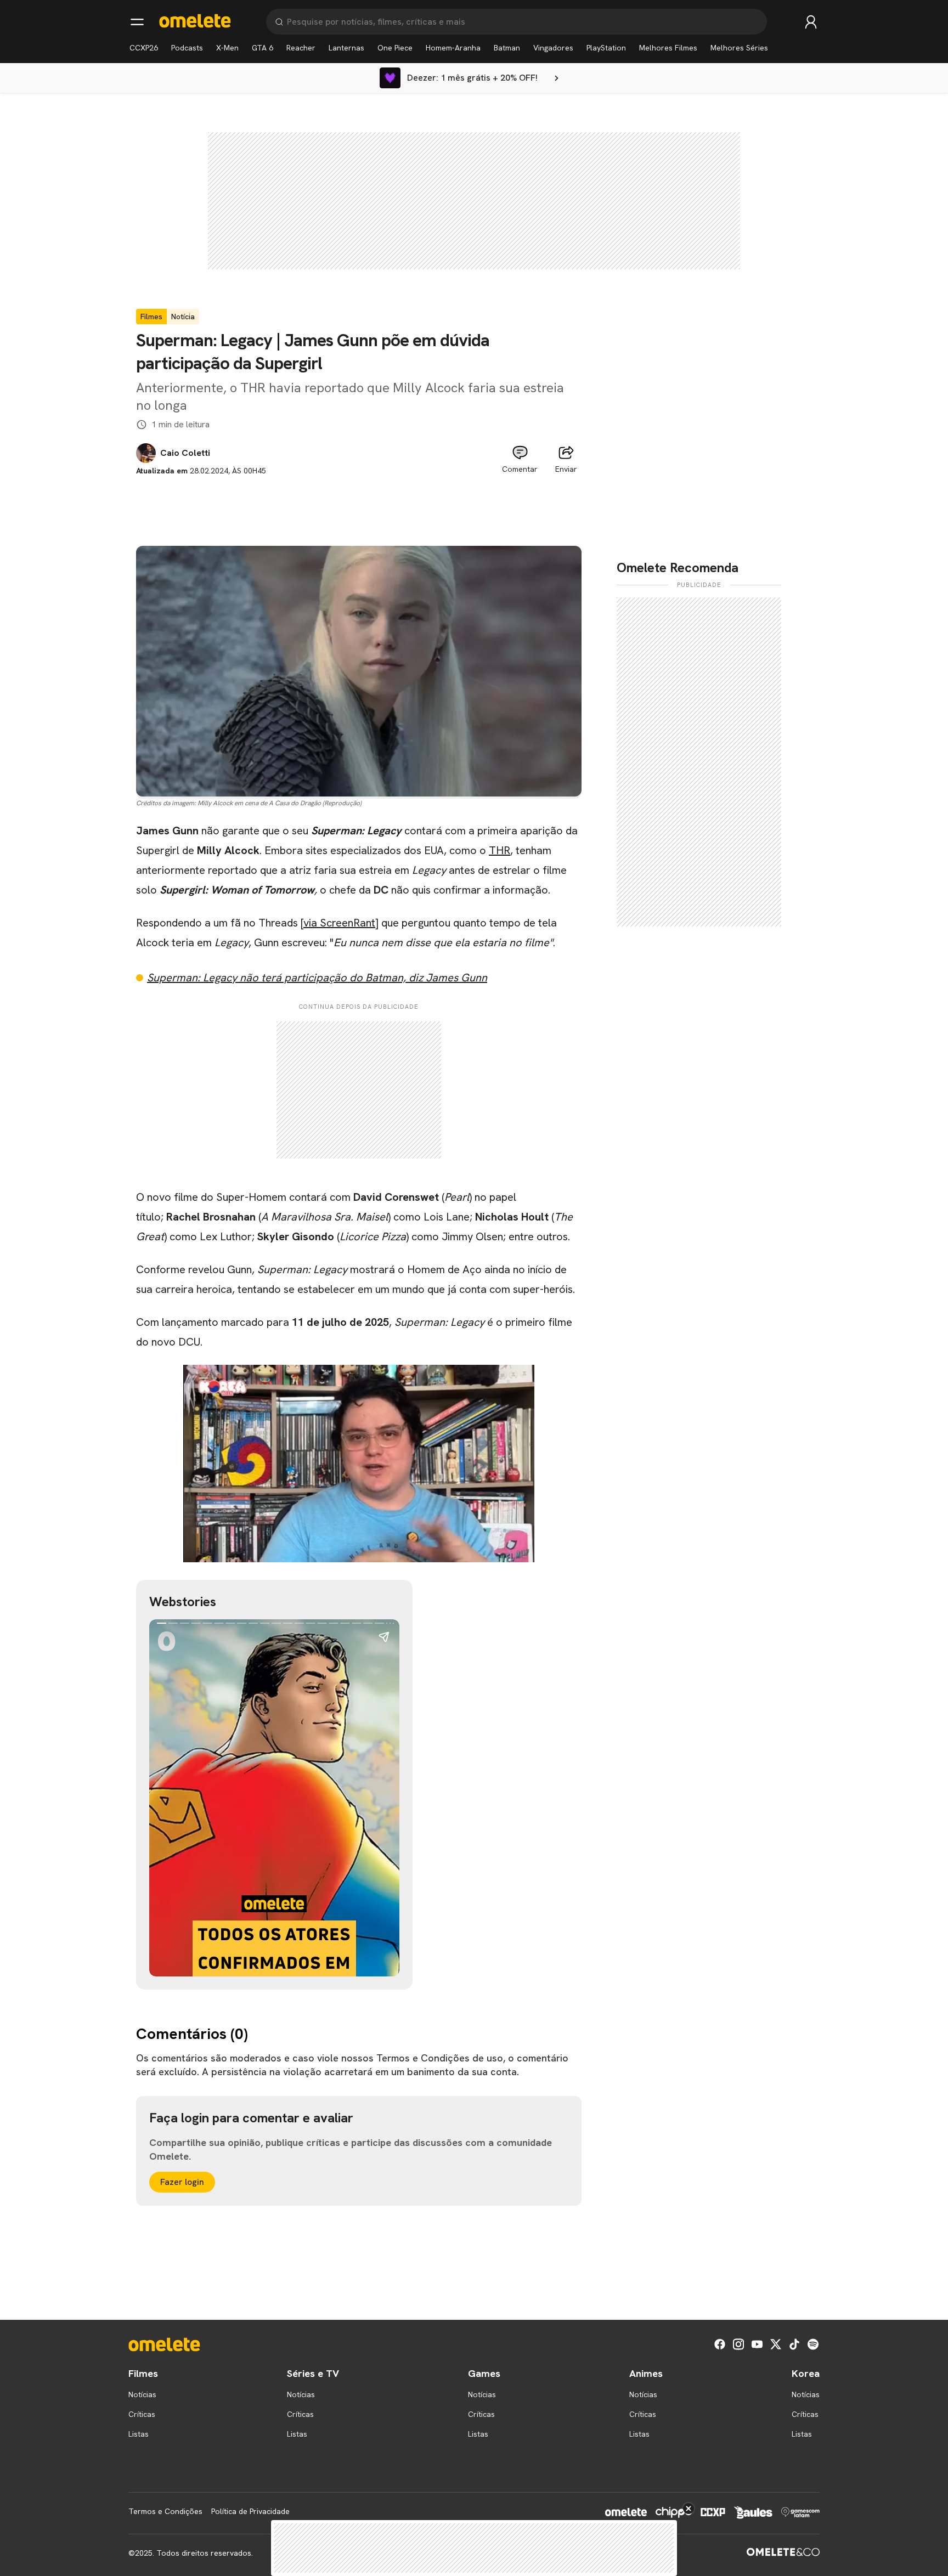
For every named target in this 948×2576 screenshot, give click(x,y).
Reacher (301, 48)
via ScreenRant (339, 923)
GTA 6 (263, 48)
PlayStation (606, 48)
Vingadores (553, 48)
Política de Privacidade (250, 2511)
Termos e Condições (165, 2511)
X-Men (227, 48)
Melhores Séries (739, 48)
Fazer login (182, 2182)
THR (500, 850)
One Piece (395, 48)
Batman (507, 48)
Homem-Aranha (453, 48)
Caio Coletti (185, 453)
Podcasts (187, 48)
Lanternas (346, 48)
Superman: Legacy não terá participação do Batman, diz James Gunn (317, 978)
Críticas (142, 2414)
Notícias (142, 2394)
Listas (139, 2434)
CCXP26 (144, 48)
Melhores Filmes (668, 48)
